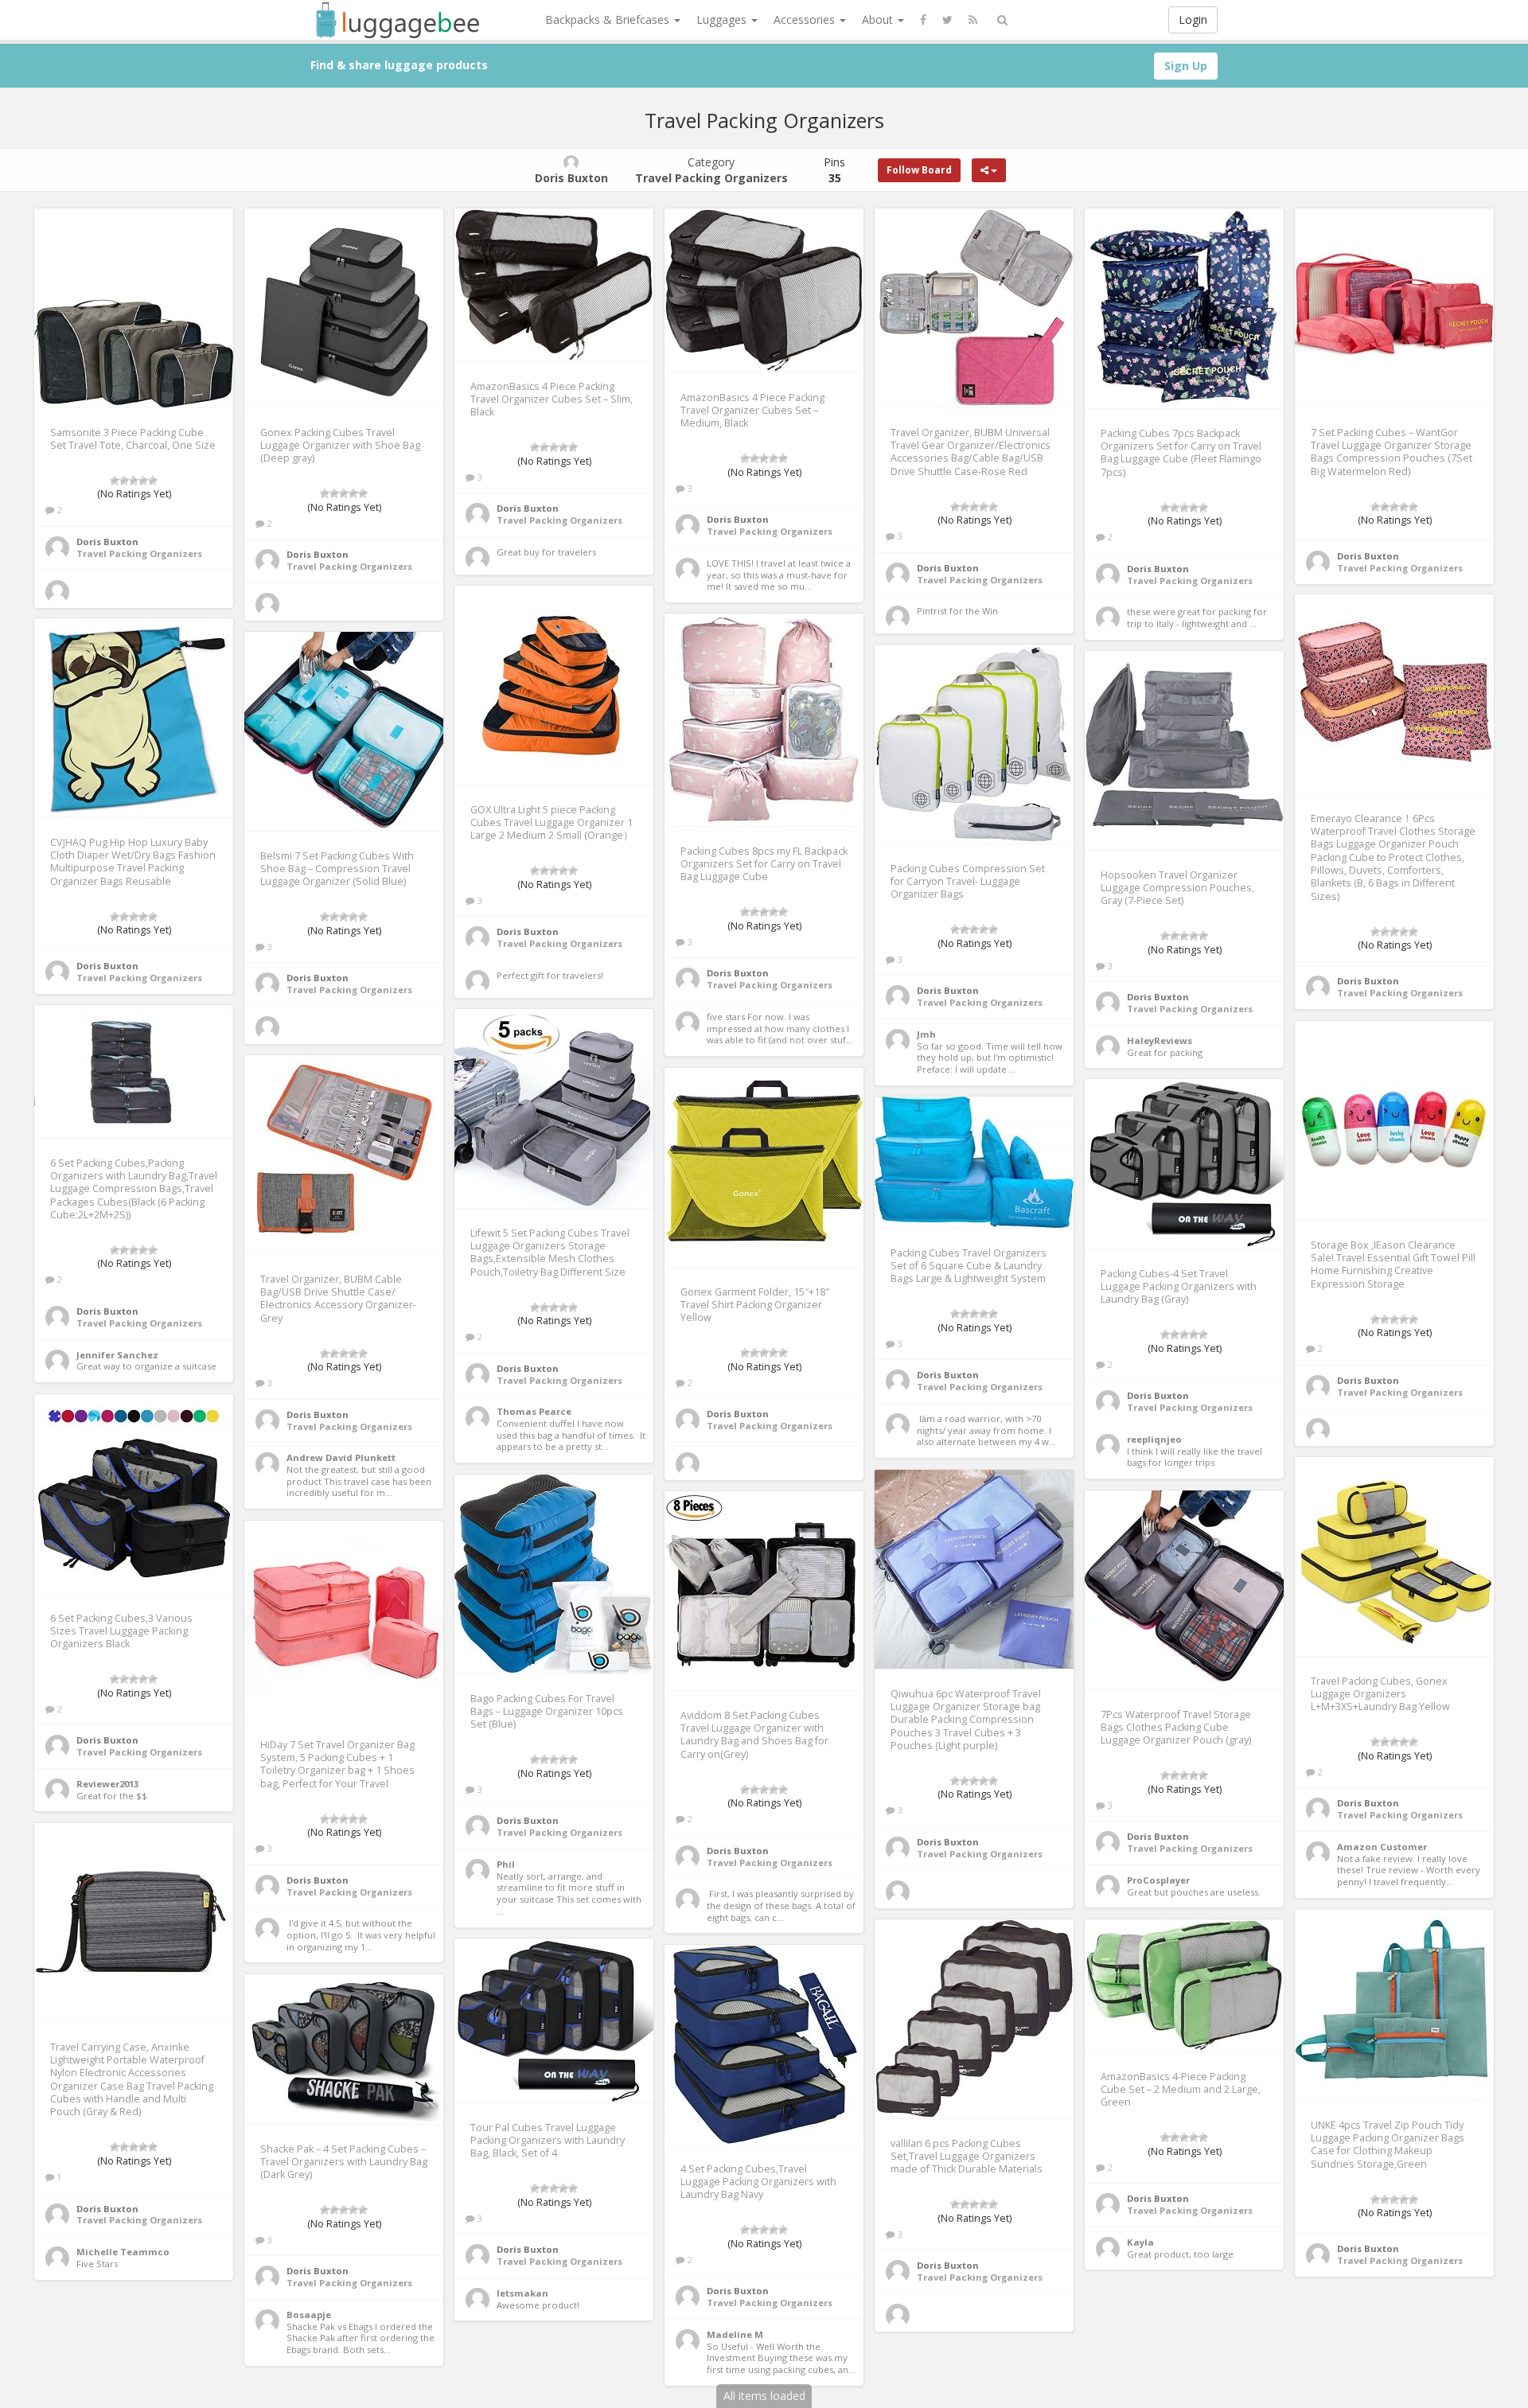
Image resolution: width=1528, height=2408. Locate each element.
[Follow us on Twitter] (947, 20)
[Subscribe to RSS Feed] (973, 20)
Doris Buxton (107, 542)
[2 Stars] (124, 481)
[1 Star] (115, 481)
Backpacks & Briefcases (609, 19)
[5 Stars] (153, 481)
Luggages (723, 19)
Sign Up (1186, 66)
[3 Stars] (134, 481)
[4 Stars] (143, 481)
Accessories (806, 19)
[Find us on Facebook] (923, 20)
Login (1193, 19)
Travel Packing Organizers (139, 553)
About (879, 19)
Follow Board (919, 170)
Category (711, 170)
